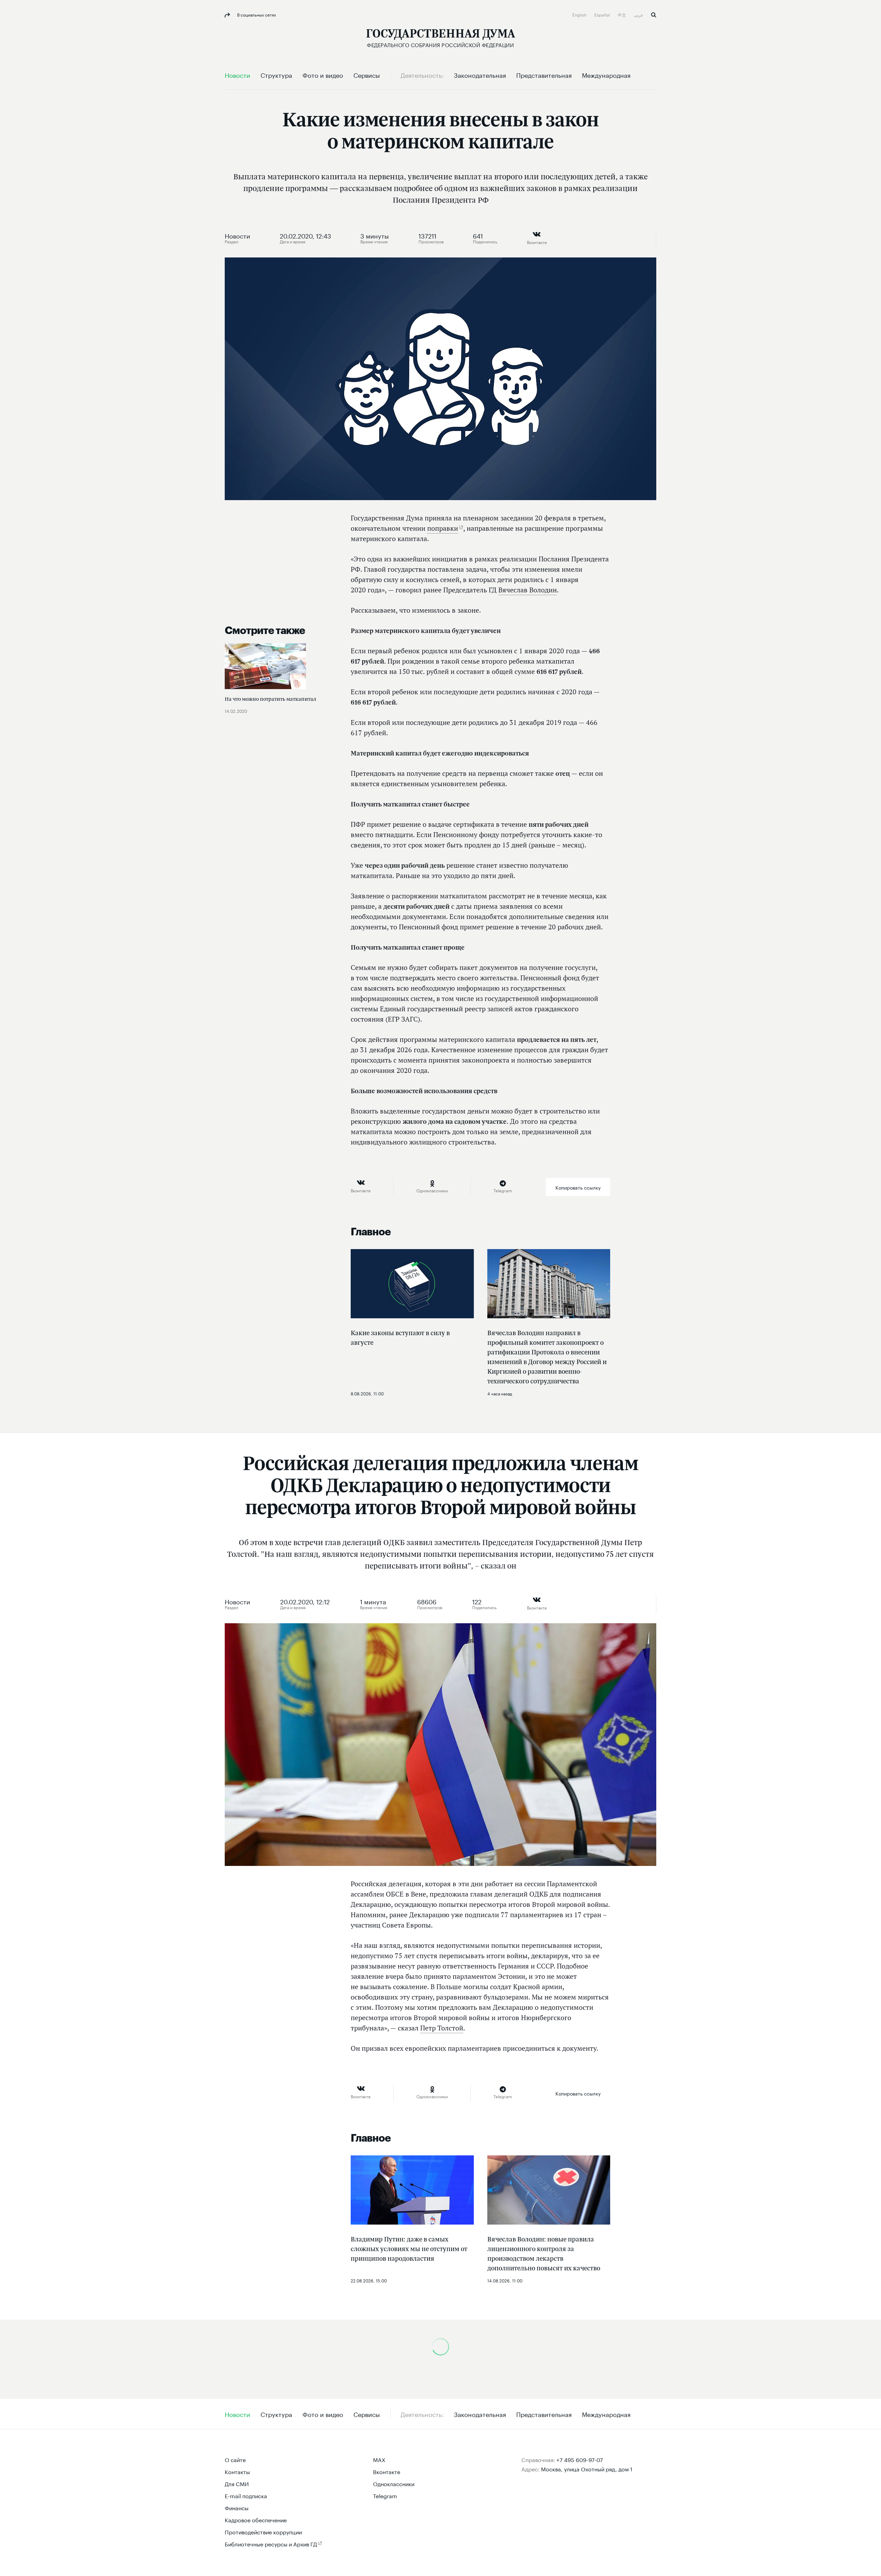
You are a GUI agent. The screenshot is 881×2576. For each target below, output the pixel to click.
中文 (622, 14)
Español (603, 14)
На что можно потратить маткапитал (270, 699)
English (580, 14)
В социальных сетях (256, 14)
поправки (443, 528)
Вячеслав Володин (528, 590)
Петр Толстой (442, 2028)
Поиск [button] (654, 15)
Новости (237, 235)
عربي (639, 14)
